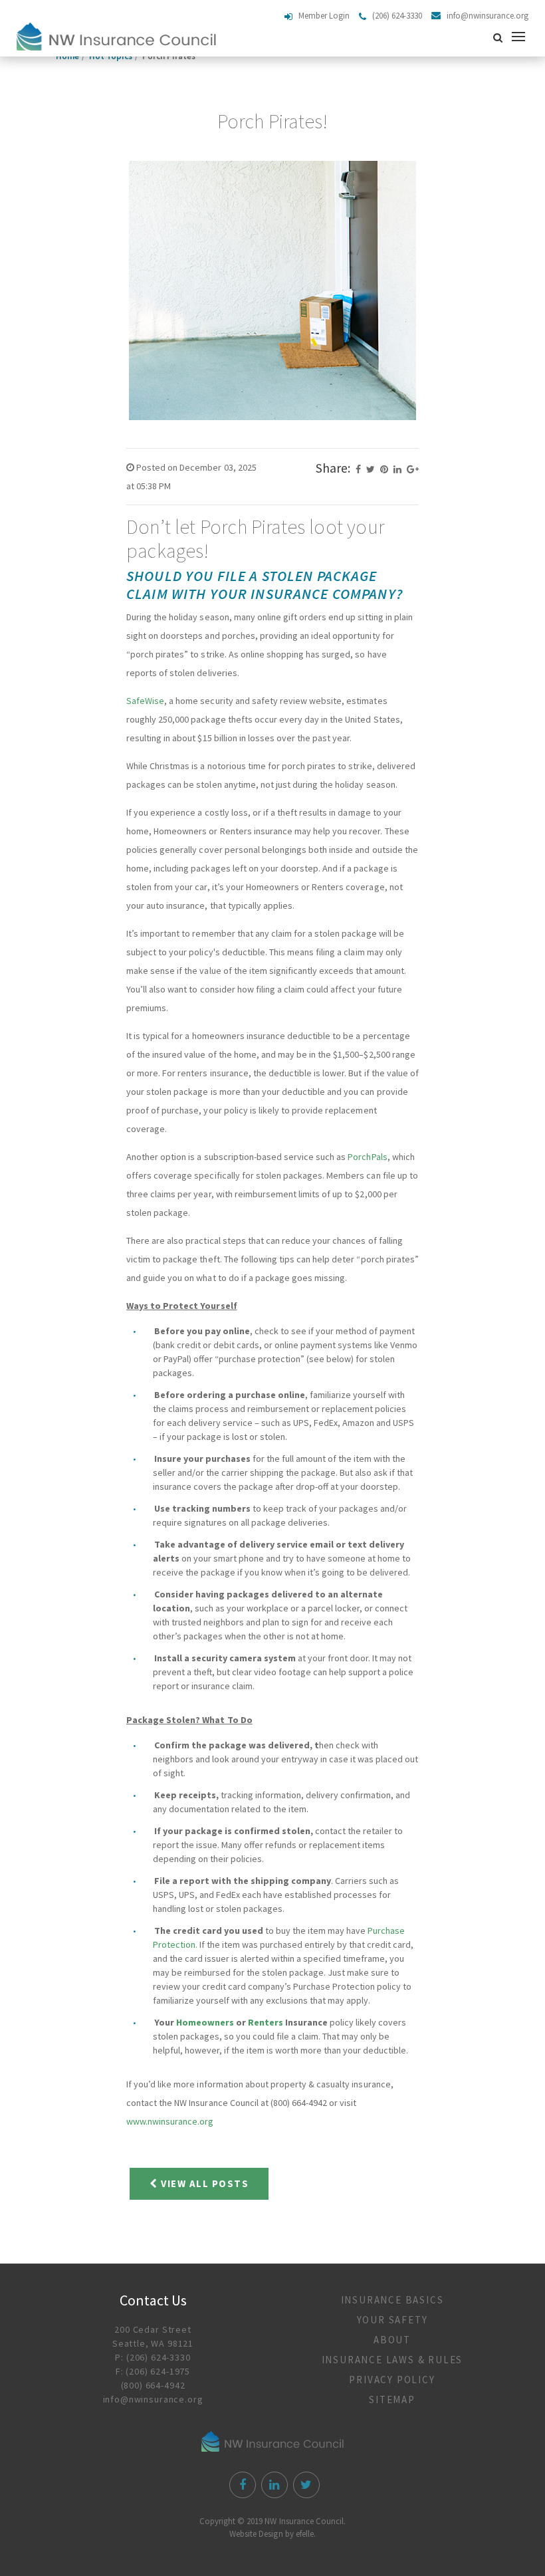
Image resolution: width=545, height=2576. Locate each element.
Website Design (256, 2534)
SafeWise (145, 701)
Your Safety (392, 2320)
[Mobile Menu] (521, 37)
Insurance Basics (392, 2300)
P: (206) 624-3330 (153, 2357)
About (392, 2340)
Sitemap (392, 2400)
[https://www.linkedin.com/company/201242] (273, 2486)
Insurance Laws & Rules (392, 2360)
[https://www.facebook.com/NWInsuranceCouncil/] (241, 2486)
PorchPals (367, 1157)
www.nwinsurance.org (170, 2121)
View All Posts (204, 2183)
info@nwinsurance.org (153, 2399)
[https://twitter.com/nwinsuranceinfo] (305, 2486)
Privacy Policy (392, 2380)
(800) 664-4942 (153, 2385)
